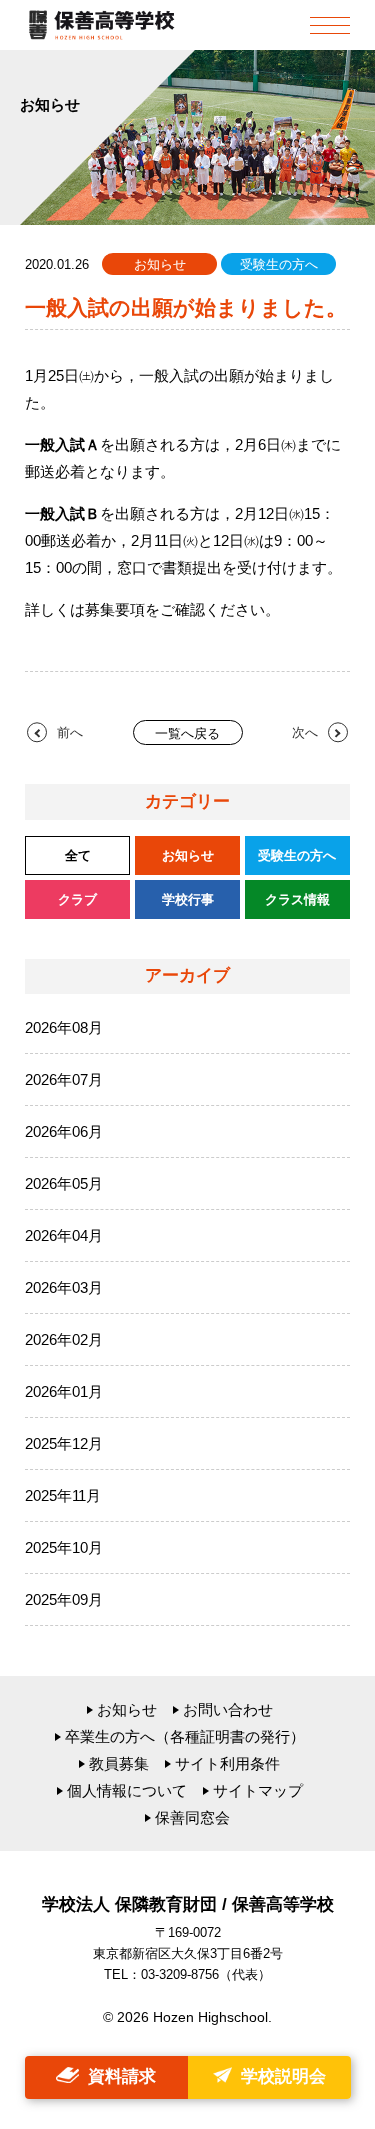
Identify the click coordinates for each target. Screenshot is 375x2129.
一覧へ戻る (187, 733)
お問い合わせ (228, 1709)
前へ (70, 732)
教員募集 (119, 1763)
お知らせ (127, 1709)
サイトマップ (258, 1790)
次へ (305, 732)
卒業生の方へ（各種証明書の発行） (185, 1736)
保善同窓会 (192, 1817)
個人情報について (127, 1790)
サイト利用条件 (227, 1763)
